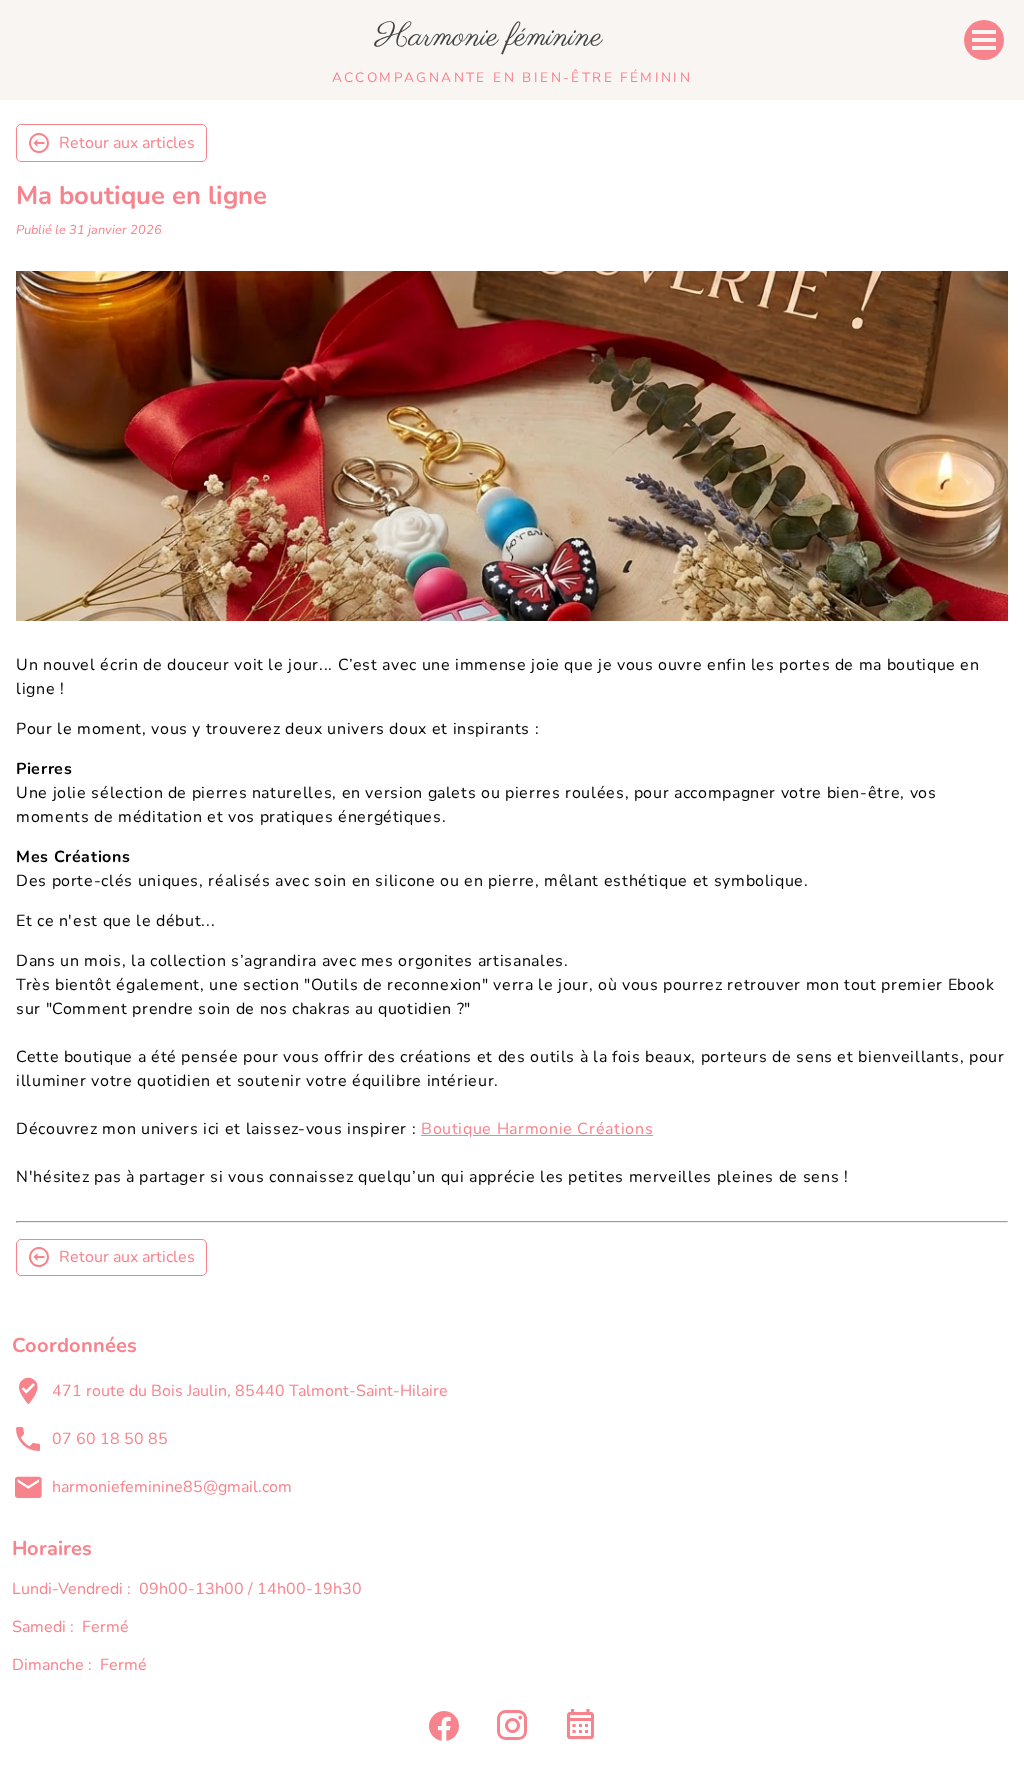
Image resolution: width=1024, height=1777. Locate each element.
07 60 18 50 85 (110, 1439)
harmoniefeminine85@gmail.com (172, 1487)
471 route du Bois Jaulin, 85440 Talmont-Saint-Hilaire (250, 1391)
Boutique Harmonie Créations (537, 1129)
